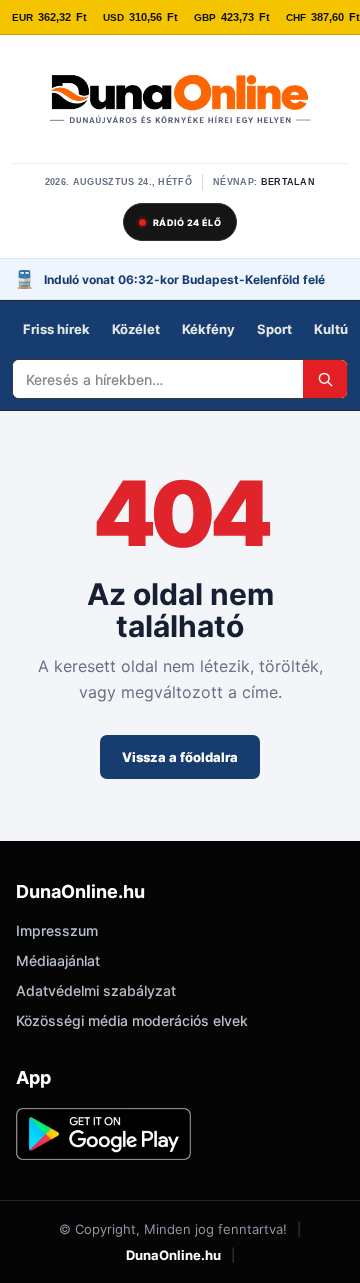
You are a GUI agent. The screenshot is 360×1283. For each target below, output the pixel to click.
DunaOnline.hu (173, 1255)
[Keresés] (325, 379)
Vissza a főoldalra (180, 757)
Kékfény (208, 329)
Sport (274, 329)
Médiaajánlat (58, 960)
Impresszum (57, 930)
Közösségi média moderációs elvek (132, 1020)
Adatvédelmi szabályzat (96, 990)
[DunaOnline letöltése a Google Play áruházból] (103, 1134)
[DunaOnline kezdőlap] (179, 101)
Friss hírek (56, 329)
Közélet (136, 329)
